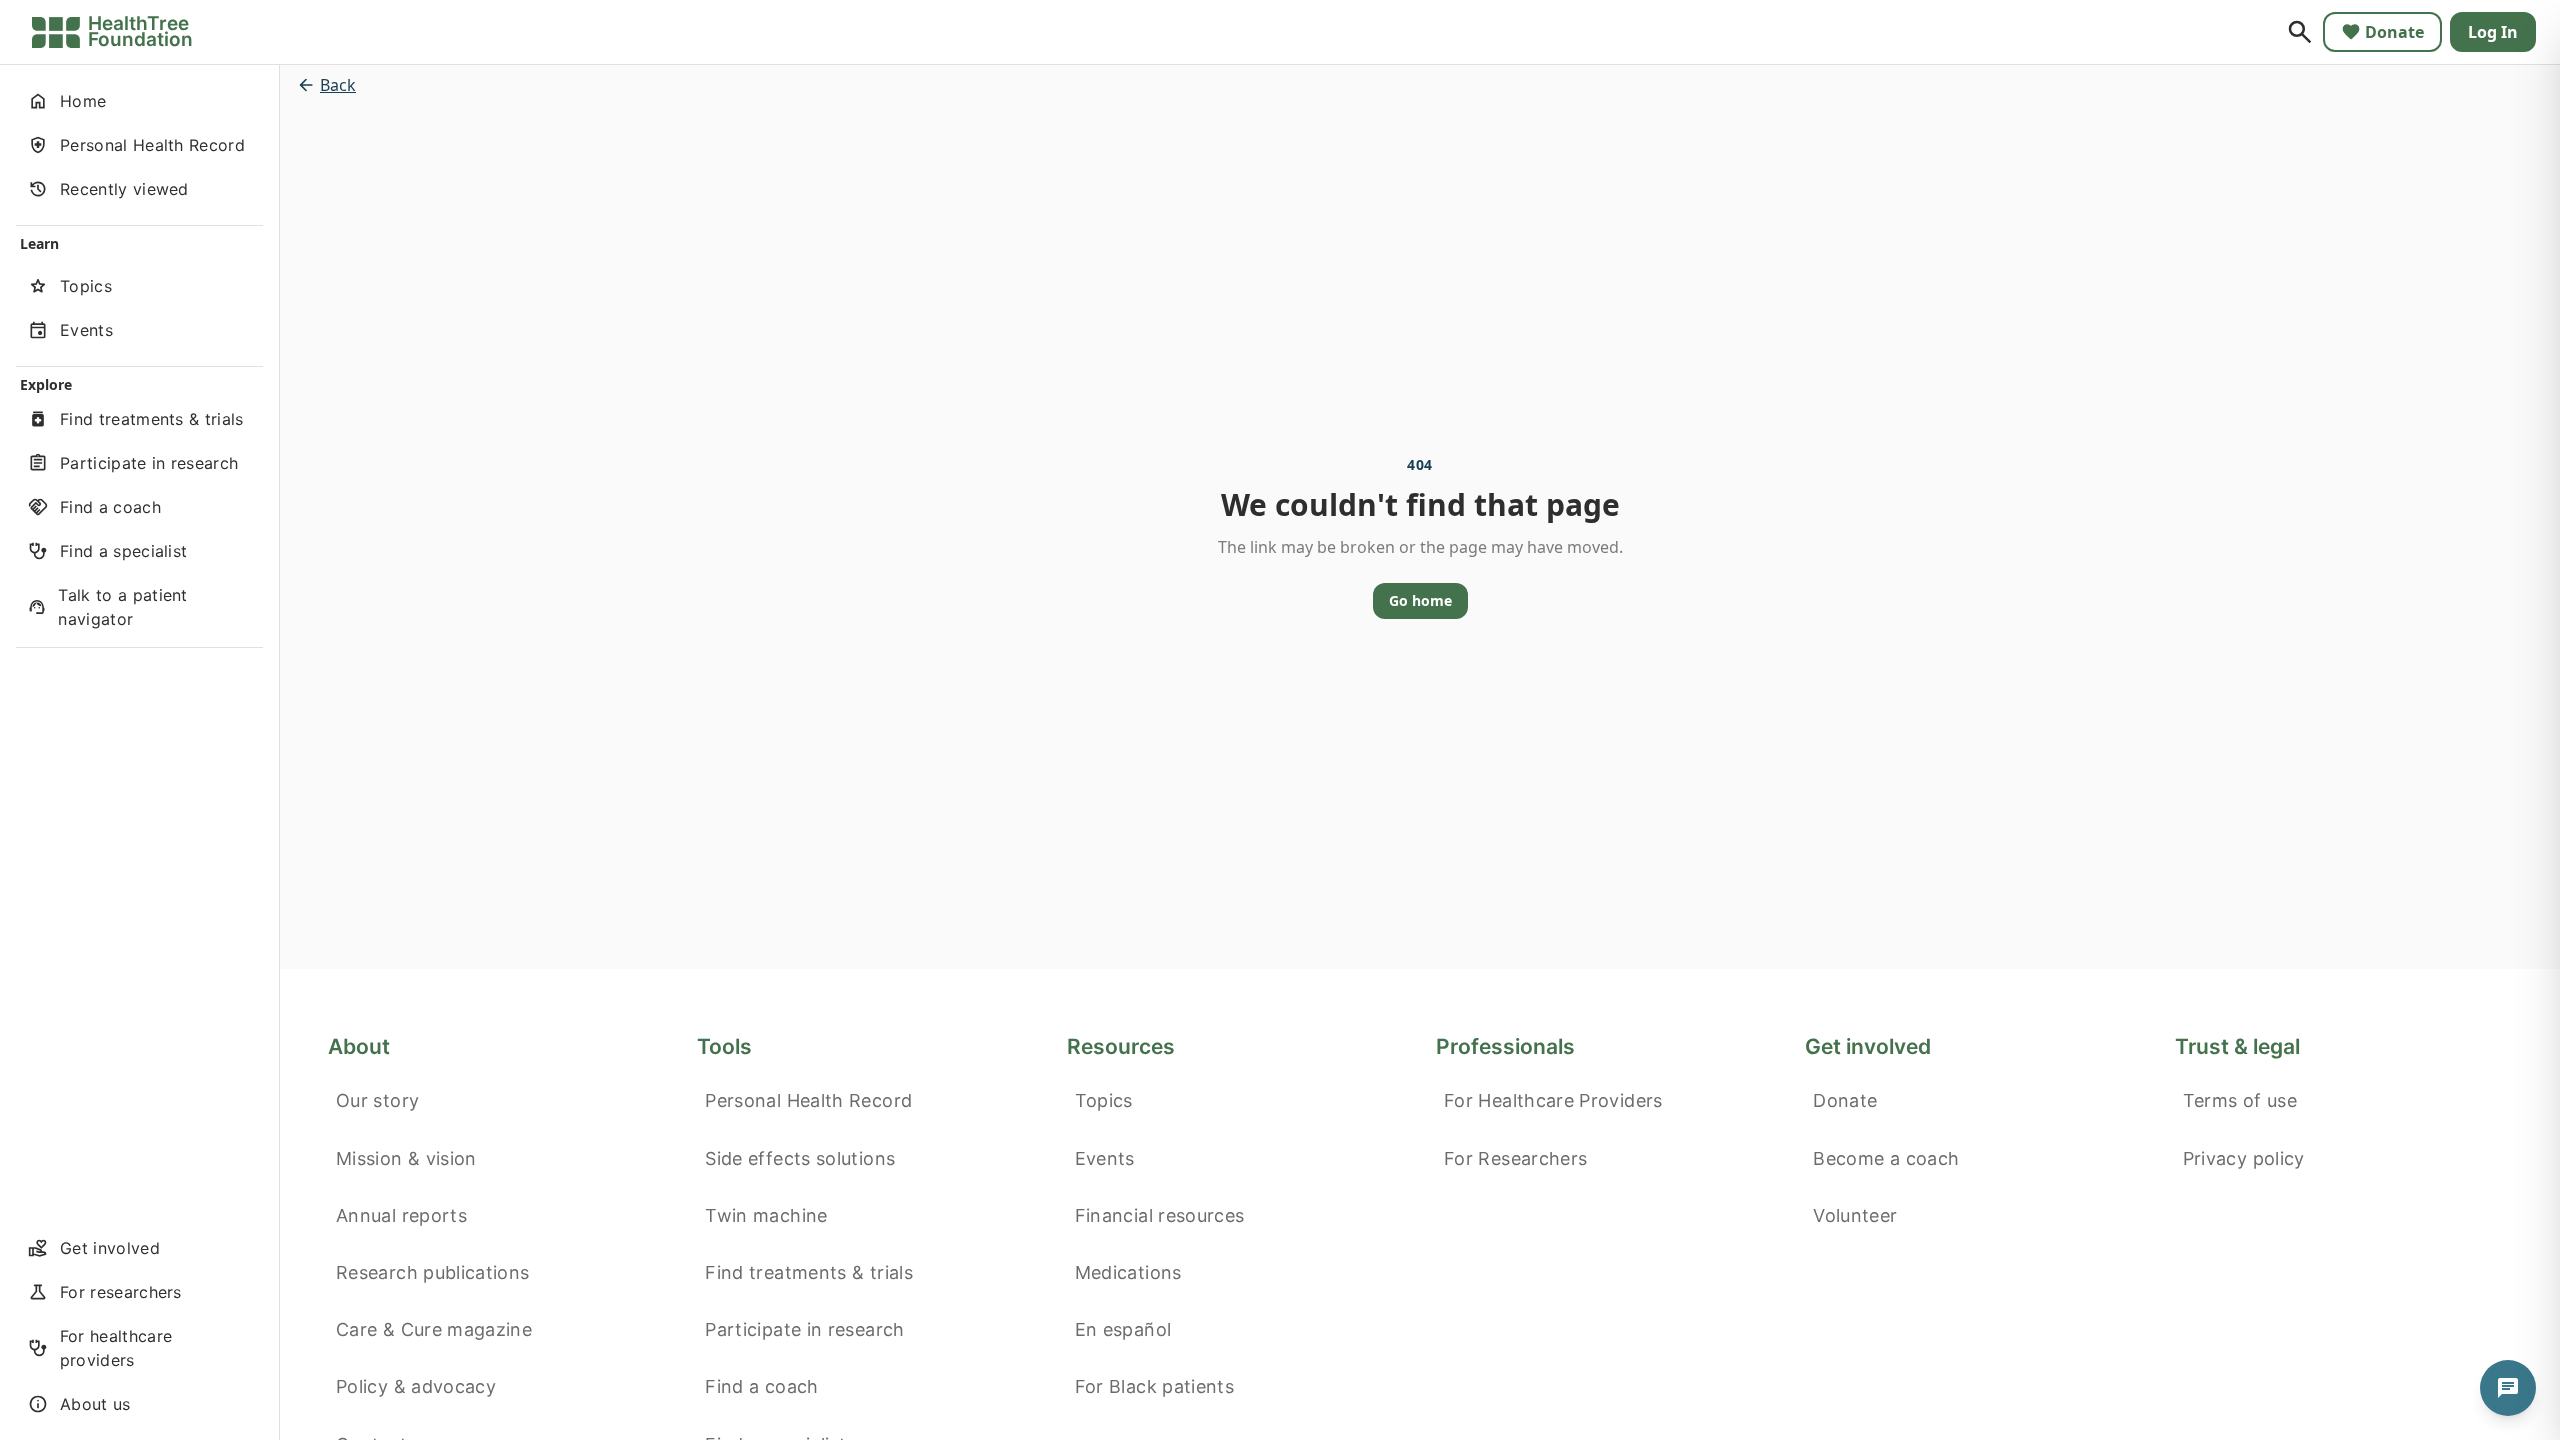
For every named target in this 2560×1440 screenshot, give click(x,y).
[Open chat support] (2508, 1388)
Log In (2493, 32)
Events (1105, 1158)
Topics (1104, 1100)
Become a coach (1886, 1158)
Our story (377, 1100)
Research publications (433, 1272)
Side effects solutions (800, 1158)
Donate (2394, 32)
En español (1123, 1329)
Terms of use (2240, 1100)
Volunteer (1855, 1215)
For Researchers (1515, 1158)
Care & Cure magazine (434, 1329)
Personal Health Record (808, 1100)
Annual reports (401, 1215)
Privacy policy (2244, 1158)
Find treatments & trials (809, 1272)
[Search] (2300, 32)
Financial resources (1160, 1215)
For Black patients (1154, 1386)
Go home (1420, 600)
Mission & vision (406, 1158)
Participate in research (804, 1329)
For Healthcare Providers (1553, 1100)
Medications (1128, 1272)
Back (338, 85)
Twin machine (766, 1215)
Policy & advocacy (416, 1386)
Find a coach (761, 1386)
